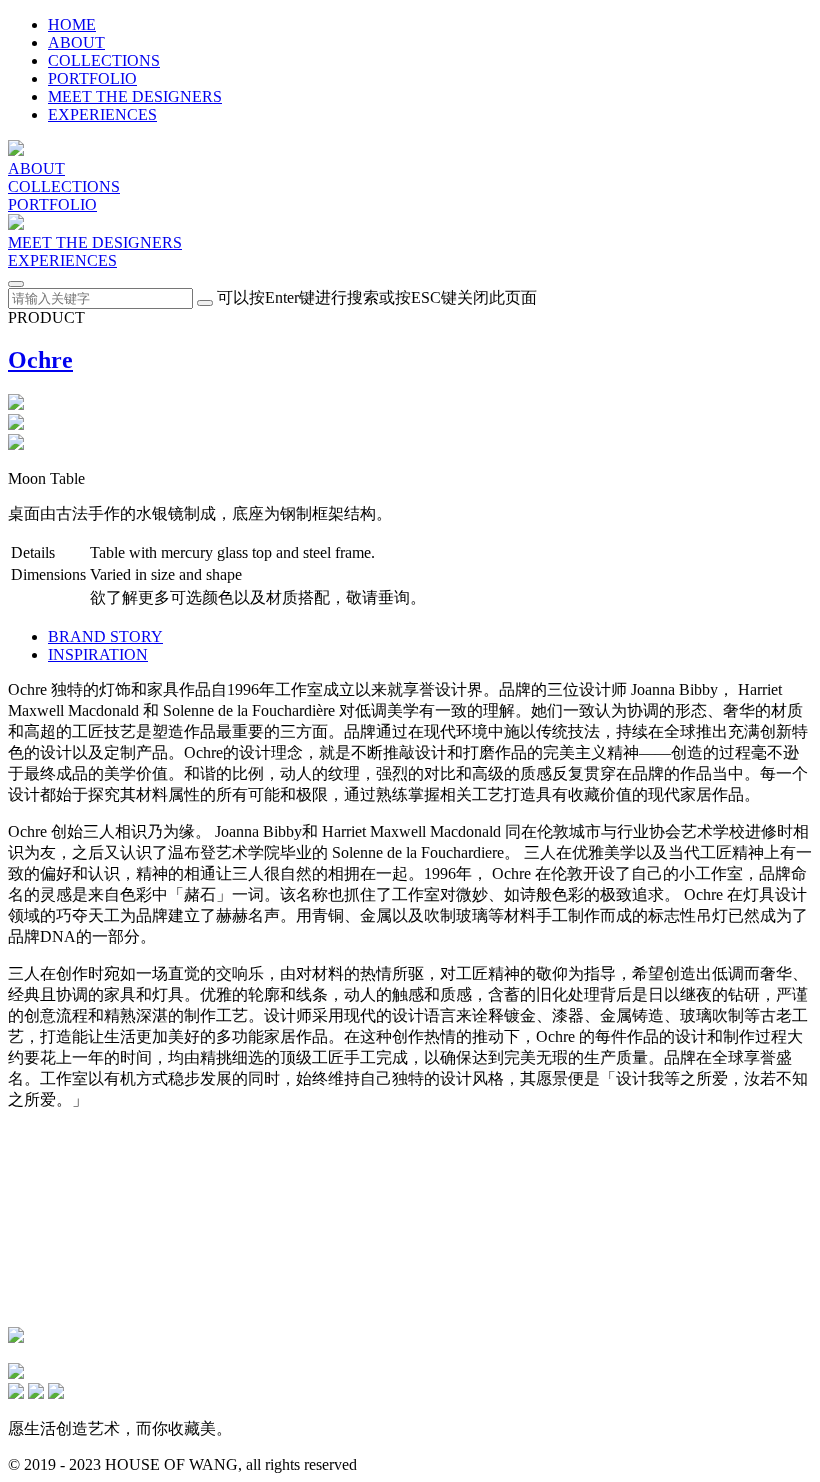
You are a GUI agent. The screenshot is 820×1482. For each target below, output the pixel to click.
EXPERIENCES (102, 114)
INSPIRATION (98, 654)
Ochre (40, 360)
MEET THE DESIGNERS (135, 96)
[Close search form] (16, 284)
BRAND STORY (105, 636)
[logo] (16, 150)
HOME (72, 24)
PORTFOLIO (92, 78)
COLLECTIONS (104, 60)
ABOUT (76, 42)
